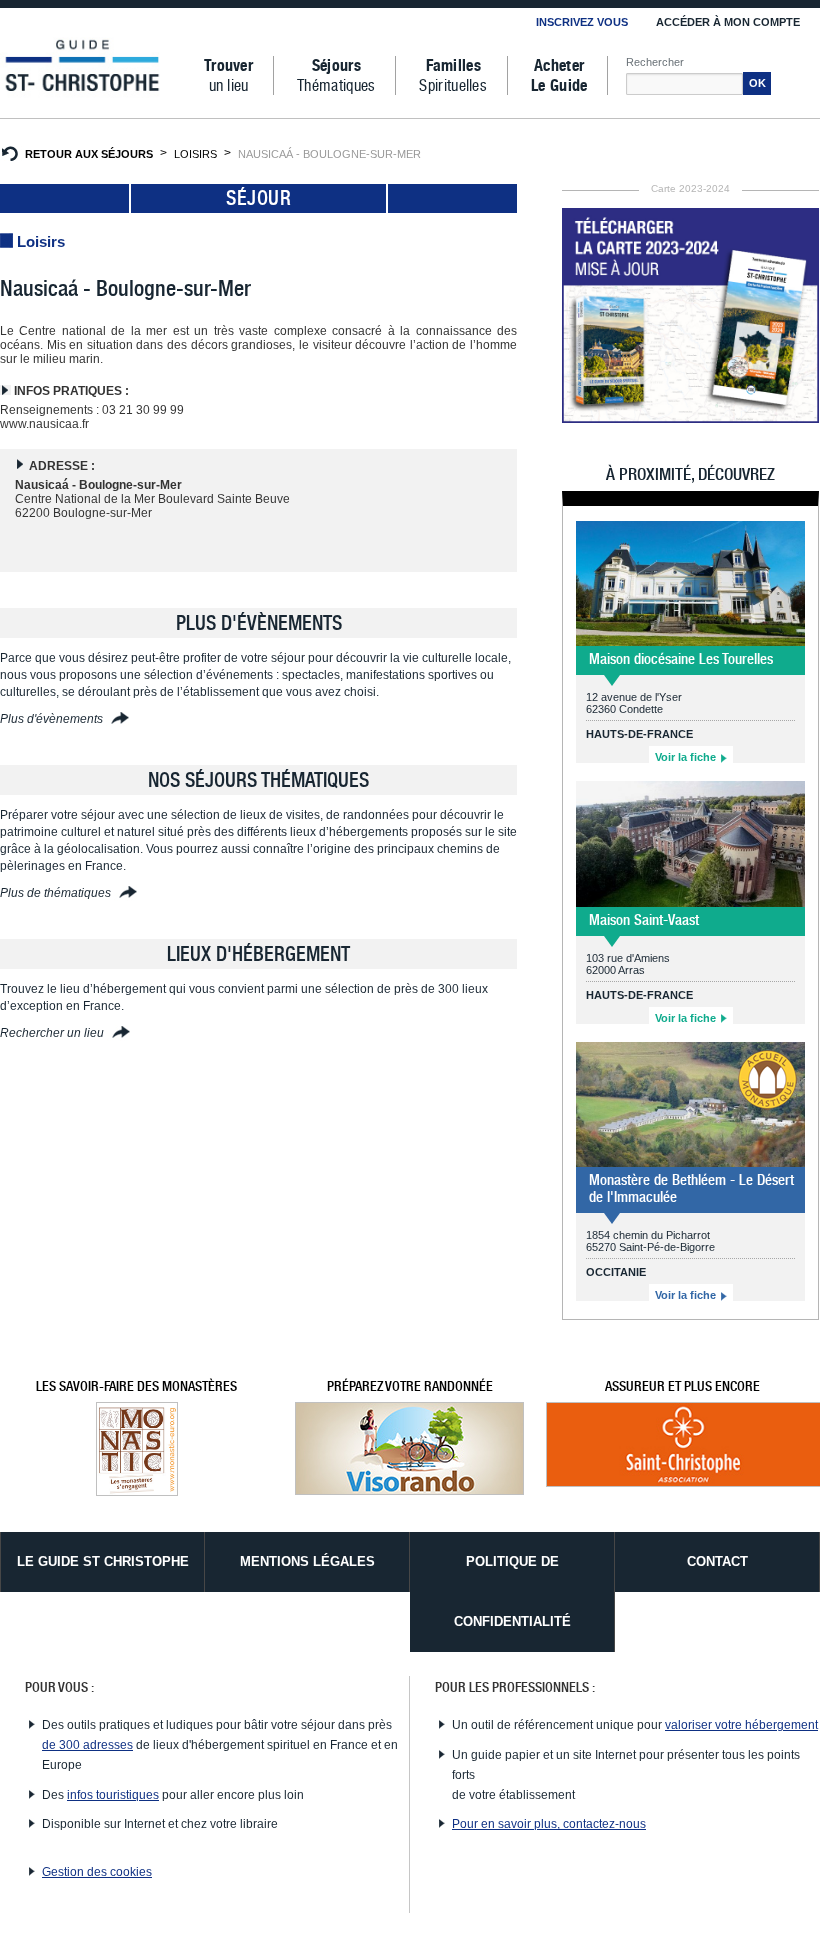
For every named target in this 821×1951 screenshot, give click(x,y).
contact (717, 1561)
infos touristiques (113, 1795)
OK (757, 83)
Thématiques (336, 75)
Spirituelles (453, 75)
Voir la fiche (687, 757)
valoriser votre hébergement (741, 1725)
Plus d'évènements (53, 719)
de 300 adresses (87, 1745)
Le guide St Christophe (103, 1561)
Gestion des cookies (97, 1872)
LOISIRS (195, 154)
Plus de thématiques (57, 893)
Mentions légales (307, 1561)
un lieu (228, 75)
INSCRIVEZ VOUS (582, 22)
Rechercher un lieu (53, 1033)
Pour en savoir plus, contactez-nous (549, 1824)
